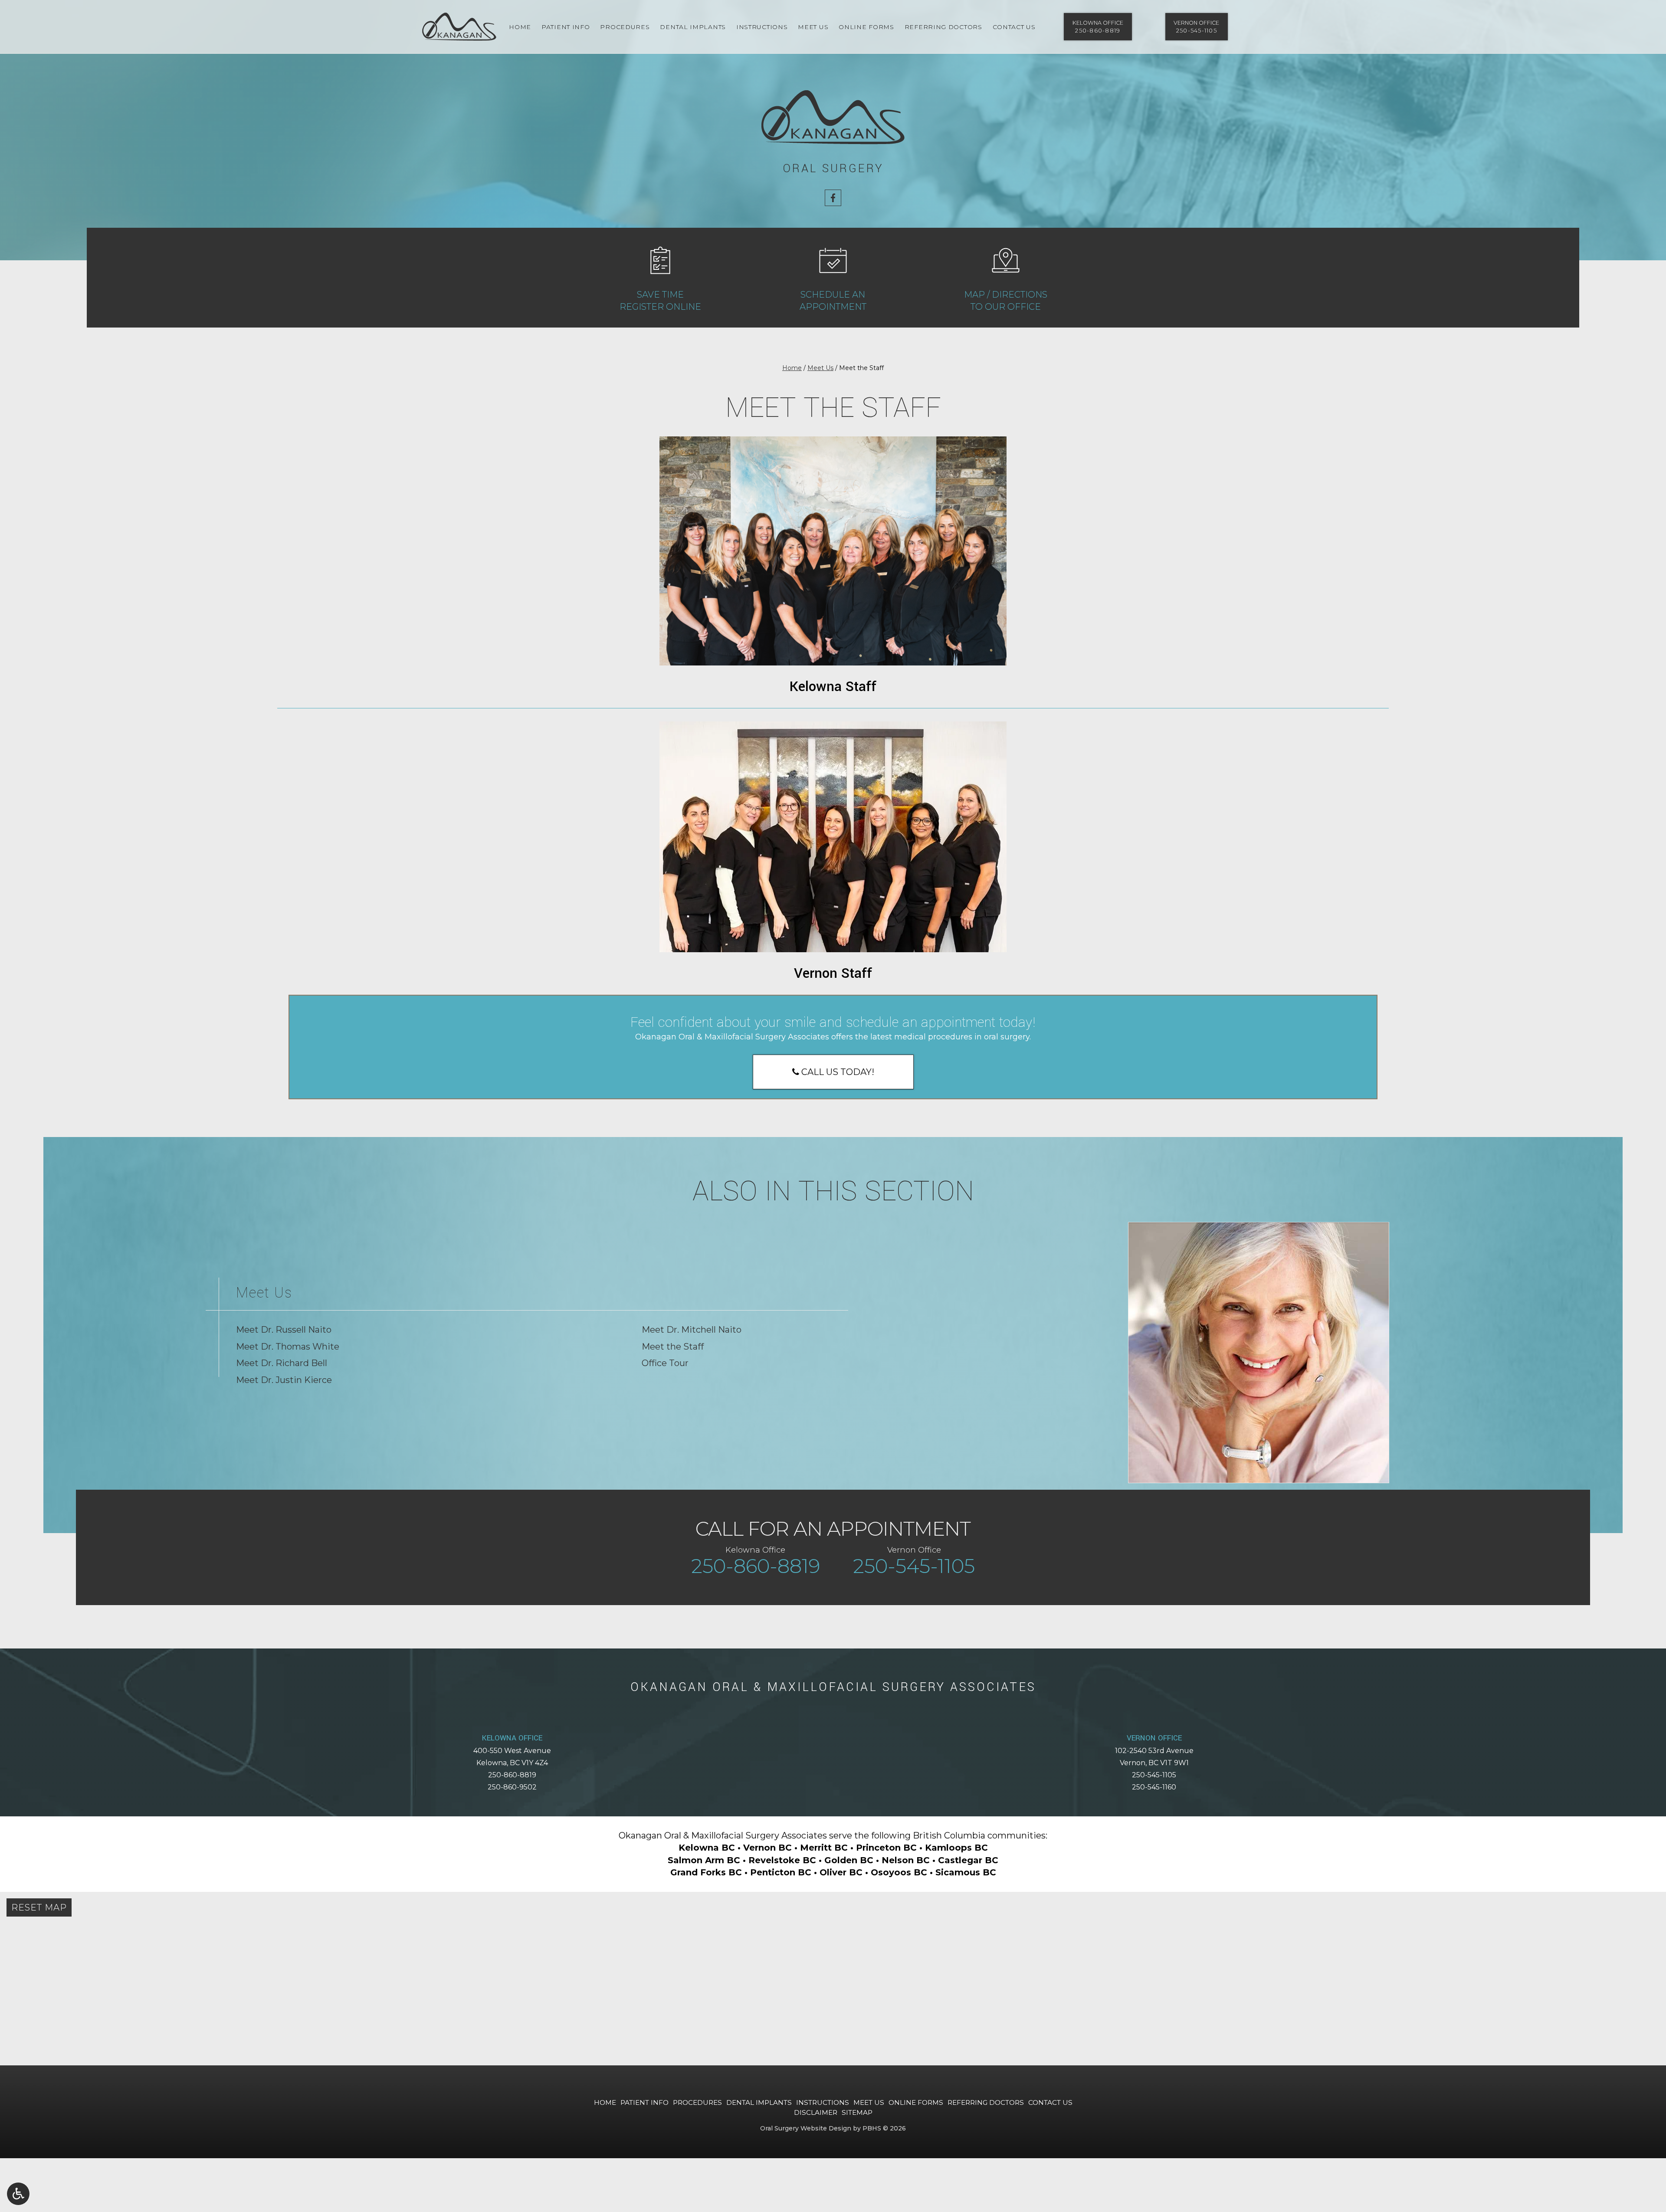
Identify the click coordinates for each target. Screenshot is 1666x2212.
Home (520, 27)
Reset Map (39, 1907)
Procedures (625, 27)
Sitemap (857, 2112)
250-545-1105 (1154, 1775)
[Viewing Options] (18, 2194)
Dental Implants (693, 27)
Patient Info (566, 27)
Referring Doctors (943, 27)
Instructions (762, 27)
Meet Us (813, 27)
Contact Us (1014, 27)
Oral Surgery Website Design (806, 2128)
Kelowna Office (512, 1738)
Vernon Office (1154, 1738)
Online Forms (866, 27)
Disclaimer (816, 2112)
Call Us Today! (837, 1072)
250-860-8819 (512, 1775)
